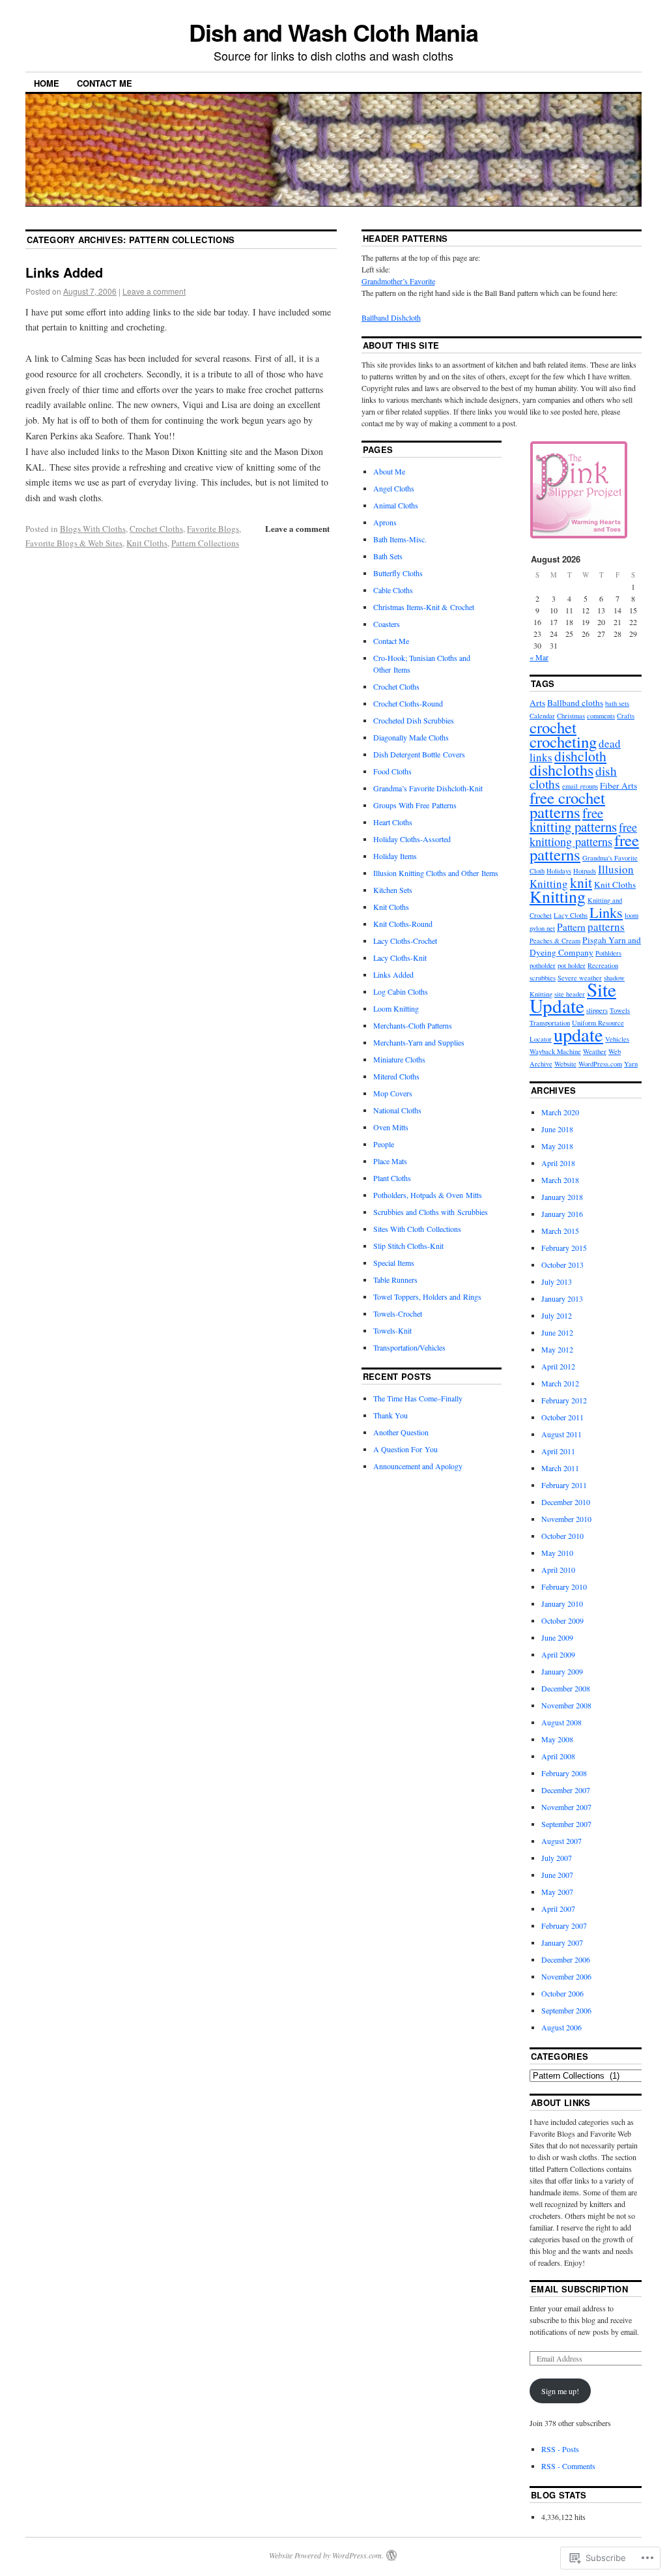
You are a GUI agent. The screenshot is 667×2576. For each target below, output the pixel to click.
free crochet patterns (567, 805)
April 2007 (558, 1909)
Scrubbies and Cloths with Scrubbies (431, 1212)
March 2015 (560, 1231)
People (384, 1144)
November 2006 (566, 1976)
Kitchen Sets (393, 890)
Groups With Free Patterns (415, 805)
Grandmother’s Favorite (398, 281)
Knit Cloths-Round (403, 924)
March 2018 (560, 1180)
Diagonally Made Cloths (411, 737)
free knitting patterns (573, 820)
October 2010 (562, 1536)
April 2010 (558, 1570)
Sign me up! (560, 2391)
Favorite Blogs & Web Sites (74, 543)
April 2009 (558, 1654)
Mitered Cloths (396, 1076)
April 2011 (558, 1451)
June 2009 (557, 1637)
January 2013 (562, 1298)
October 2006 (562, 1993)
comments (601, 716)
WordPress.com (600, 1064)
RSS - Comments (568, 2466)
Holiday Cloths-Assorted (412, 839)
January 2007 (562, 1942)
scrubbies (543, 978)
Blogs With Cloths (93, 529)
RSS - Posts (560, 2449)
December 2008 (566, 1688)
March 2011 (560, 1468)
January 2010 (562, 1603)
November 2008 (566, 1705)
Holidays (559, 871)
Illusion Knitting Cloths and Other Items (436, 873)
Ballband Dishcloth (391, 317)
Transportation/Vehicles (409, 1347)
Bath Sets (388, 556)
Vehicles (617, 1039)
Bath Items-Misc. (400, 539)
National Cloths (397, 1110)
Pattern (571, 927)
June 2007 (557, 1875)
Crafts (626, 716)
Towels (620, 1010)
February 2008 (564, 1773)
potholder (543, 965)
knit (581, 882)
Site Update (573, 997)
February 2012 (564, 1400)
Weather (595, 1051)
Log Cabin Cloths (401, 991)
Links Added (64, 272)
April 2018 (558, 1163)
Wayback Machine (555, 1051)
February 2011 (564, 1485)
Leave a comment (154, 291)
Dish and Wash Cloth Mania (333, 32)
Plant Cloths (392, 1178)
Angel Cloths (394, 488)
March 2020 (560, 1112)
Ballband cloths (575, 703)
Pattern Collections (205, 543)
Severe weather (580, 978)
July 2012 (557, 1315)
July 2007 (557, 1858)
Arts (537, 703)
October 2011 (562, 1417)
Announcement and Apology (418, 1466)
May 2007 (557, 1892)
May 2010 (557, 1553)
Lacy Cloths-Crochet (405, 941)
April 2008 (558, 1756)
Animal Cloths (396, 505)
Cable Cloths (393, 590)
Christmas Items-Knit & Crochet (424, 607)
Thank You (390, 1415)
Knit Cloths (147, 543)
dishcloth (580, 756)
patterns (606, 927)
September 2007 (566, 1824)
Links (606, 912)
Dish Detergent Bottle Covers (419, 754)
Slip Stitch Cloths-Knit (408, 1246)
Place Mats (390, 1161)
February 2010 (564, 1587)
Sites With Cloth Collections (417, 1229)
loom (632, 915)
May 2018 (557, 1146)
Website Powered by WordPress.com (325, 2555)
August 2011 (561, 1434)
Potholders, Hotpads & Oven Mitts (428, 1195)
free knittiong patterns (583, 834)
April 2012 (558, 1366)
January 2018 (562, 1197)
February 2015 (564, 1248)
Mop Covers (393, 1093)
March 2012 (560, 1383)
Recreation (603, 965)
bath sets (617, 703)
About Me (389, 471)
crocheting (563, 741)
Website (565, 1064)
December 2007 (566, 1790)
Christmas (571, 716)
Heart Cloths (393, 822)
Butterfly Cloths (398, 573)
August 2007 (561, 1841)
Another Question (401, 1432)
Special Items (394, 1263)
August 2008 (561, 1722)
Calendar (542, 716)
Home (47, 83)
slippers (597, 1010)
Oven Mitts (391, 1127)
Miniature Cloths (399, 1059)
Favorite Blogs (213, 529)
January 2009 (562, 1671)
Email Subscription (579, 2289)
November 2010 (566, 1519)
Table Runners (395, 1280)
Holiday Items (395, 856)
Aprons (385, 522)
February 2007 (564, 1925)
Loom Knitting (396, 1008)
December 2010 (566, 1502)
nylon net (542, 928)
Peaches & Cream (555, 941)
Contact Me (105, 83)
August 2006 (561, 2027)
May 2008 (557, 1739)
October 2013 (562, 1265)
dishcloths (561, 770)
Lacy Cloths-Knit (400, 958)
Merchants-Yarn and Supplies (419, 1042)
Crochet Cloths (156, 529)
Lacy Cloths (571, 915)
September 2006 (566, 2010)
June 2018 (557, 1129)
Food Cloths (392, 771)
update (578, 1034)
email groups (580, 786)
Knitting (558, 896)
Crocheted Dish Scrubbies (414, 720)
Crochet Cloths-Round (408, 703)
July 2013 (557, 1281)
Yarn (631, 1064)
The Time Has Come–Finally (418, 1398)
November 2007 (566, 1807)
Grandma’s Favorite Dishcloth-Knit (428, 788)
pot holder (572, 965)
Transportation (550, 1023)
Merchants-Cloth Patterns (413, 1025)
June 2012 (557, 1332)
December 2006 (566, 1959)
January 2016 (562, 1214)
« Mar (539, 657)
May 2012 (557, 1349)
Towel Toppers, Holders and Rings (427, 1296)
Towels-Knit (392, 1330)
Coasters (387, 624)
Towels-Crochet (398, 1313)
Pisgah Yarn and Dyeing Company (585, 946)
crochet (553, 727)
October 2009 (562, 1620)
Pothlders (608, 953)
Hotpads (585, 871)
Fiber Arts (618, 785)
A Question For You (405, 1449)
